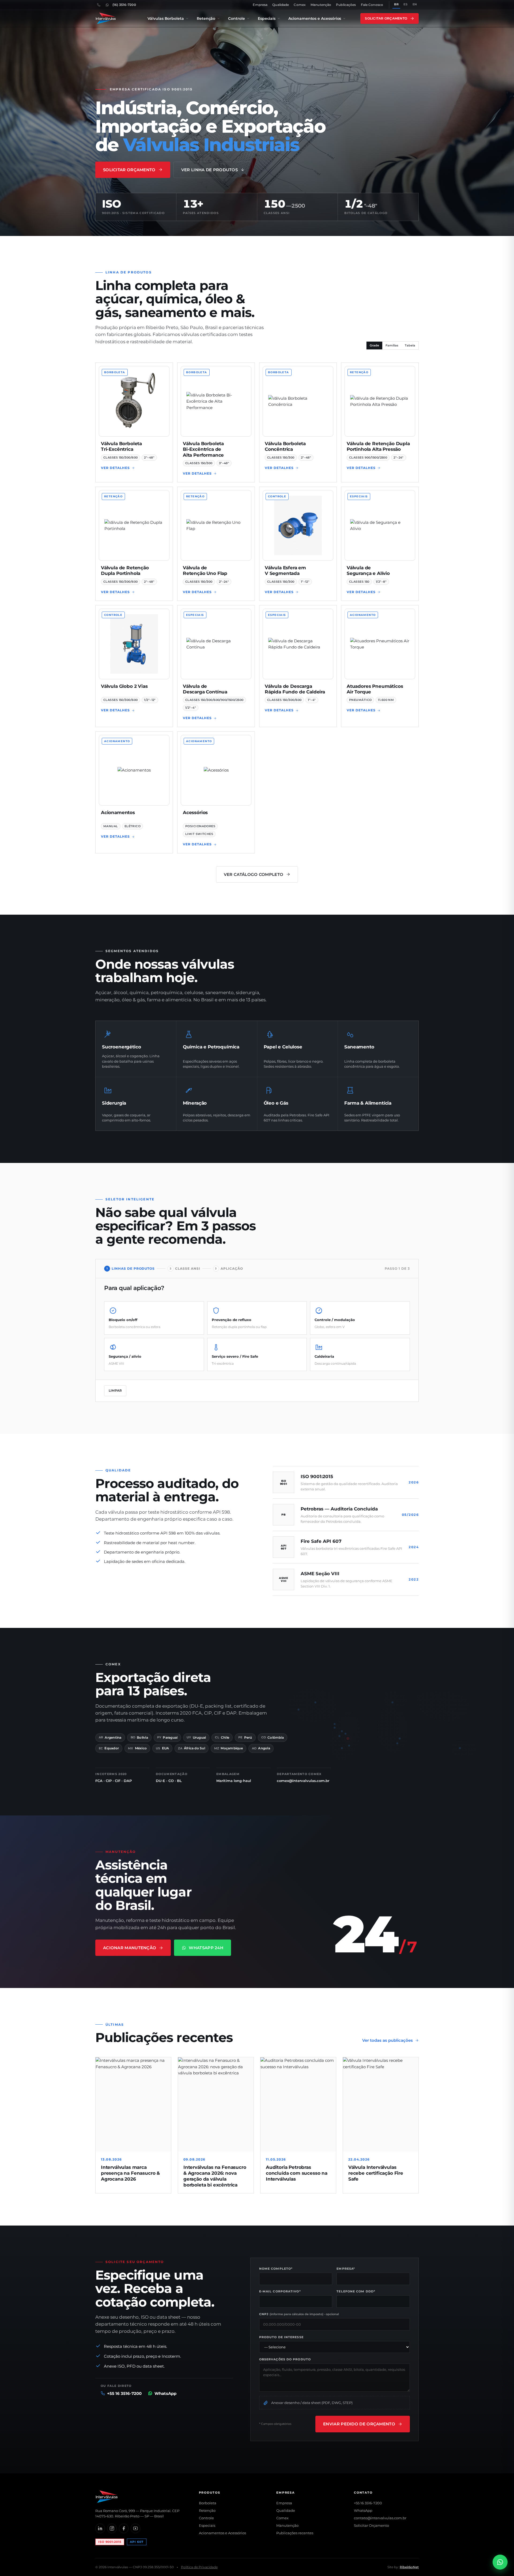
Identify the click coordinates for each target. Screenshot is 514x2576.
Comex (300, 5)
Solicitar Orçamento (386, 18)
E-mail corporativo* (280, 2291)
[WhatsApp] (107, 5)
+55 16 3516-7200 (368, 2503)
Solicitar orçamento (129, 170)
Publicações (346, 5)
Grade (374, 345)
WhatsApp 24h (206, 1948)
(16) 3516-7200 (124, 5)
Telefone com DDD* (356, 2291)
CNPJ (299, 2314)
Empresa (260, 5)
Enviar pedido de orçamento (359, 2424)
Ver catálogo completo (254, 874)
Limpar (115, 1390)
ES (405, 4)
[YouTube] (135, 2528)
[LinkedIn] (100, 2528)
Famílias (392, 345)
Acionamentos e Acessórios (315, 18)
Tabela (410, 345)
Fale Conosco (372, 5)
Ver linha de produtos (209, 170)
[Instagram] (112, 2528)
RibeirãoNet (409, 2567)
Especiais (267, 18)
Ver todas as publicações (388, 2040)
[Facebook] (124, 2528)
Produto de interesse (281, 2337)
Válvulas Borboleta (166, 18)
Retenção (206, 18)
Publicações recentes (295, 2533)
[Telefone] (99, 5)
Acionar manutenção (130, 1948)
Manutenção (321, 5)
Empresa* (346, 2269)
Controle (236, 18)
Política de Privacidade (199, 2567)
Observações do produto (285, 2359)
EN (415, 4)
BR (396, 4)
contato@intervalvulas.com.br (380, 2518)
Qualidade (281, 5)
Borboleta (208, 2503)
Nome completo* (276, 2269)
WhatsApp (363, 2510)
